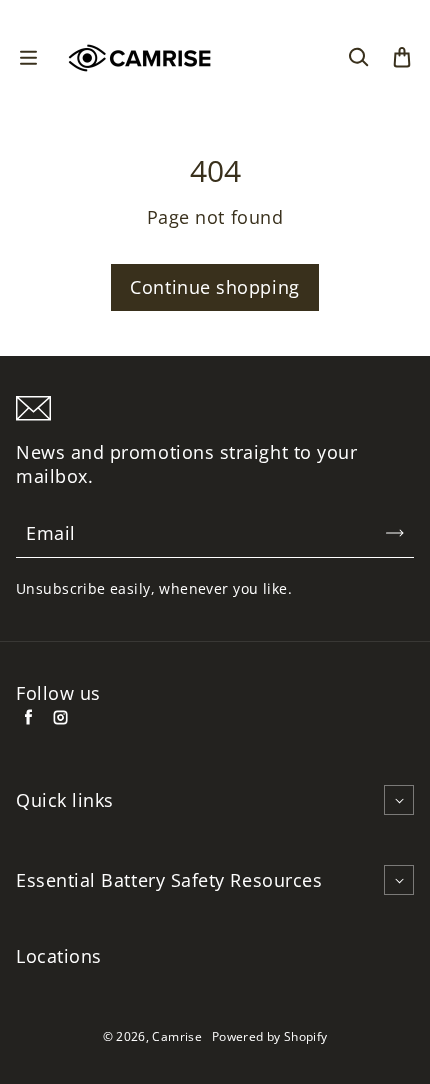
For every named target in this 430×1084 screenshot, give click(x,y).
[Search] (358, 58)
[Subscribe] (395, 533)
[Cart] (402, 58)
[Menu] (28, 58)
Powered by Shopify (269, 1036)
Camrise (177, 1036)
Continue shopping (214, 287)
